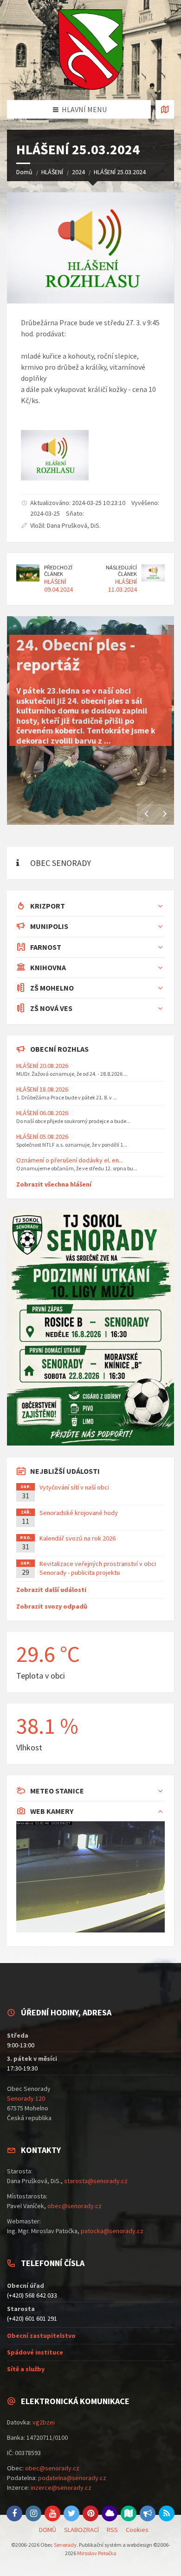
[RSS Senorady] (167, 2513)
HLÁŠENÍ (52, 172)
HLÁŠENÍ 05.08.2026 (42, 1136)
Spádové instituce (35, 2352)
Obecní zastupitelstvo (41, 2336)
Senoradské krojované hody (79, 1513)
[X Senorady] (71, 2513)
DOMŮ (48, 2530)
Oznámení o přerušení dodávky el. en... (70, 1160)
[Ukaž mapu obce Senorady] (165, 109)
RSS (112, 2530)
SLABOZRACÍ (81, 2530)
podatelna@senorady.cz (72, 2478)
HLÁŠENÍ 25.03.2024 (120, 172)
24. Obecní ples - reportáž (76, 655)
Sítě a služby (26, 2369)
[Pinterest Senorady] (90, 2513)
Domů (24, 172)
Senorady (65, 2545)
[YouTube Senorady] (52, 2513)
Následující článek (121, 571)
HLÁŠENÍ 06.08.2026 (42, 1113)
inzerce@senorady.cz (61, 2488)
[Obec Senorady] (90, 50)
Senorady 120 (26, 2098)
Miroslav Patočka (97, 2553)
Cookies (137, 2530)
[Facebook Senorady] (14, 2513)
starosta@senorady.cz (96, 2181)
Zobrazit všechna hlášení (54, 1184)
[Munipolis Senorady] (148, 2513)
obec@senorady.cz (74, 2206)
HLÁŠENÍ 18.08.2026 (42, 1089)
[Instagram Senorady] (33, 2513)
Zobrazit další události (51, 1590)
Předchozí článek (58, 571)
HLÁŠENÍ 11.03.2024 (123, 585)
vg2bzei (44, 2422)
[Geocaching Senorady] (129, 2513)
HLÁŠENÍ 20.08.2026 (42, 1066)
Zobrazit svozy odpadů (52, 1606)
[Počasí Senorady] (110, 2513)
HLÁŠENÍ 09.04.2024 (58, 585)
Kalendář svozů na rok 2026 (78, 1538)
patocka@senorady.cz (112, 2231)
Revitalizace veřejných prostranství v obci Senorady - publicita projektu (98, 1568)
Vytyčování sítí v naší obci (74, 1487)
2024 (78, 172)
